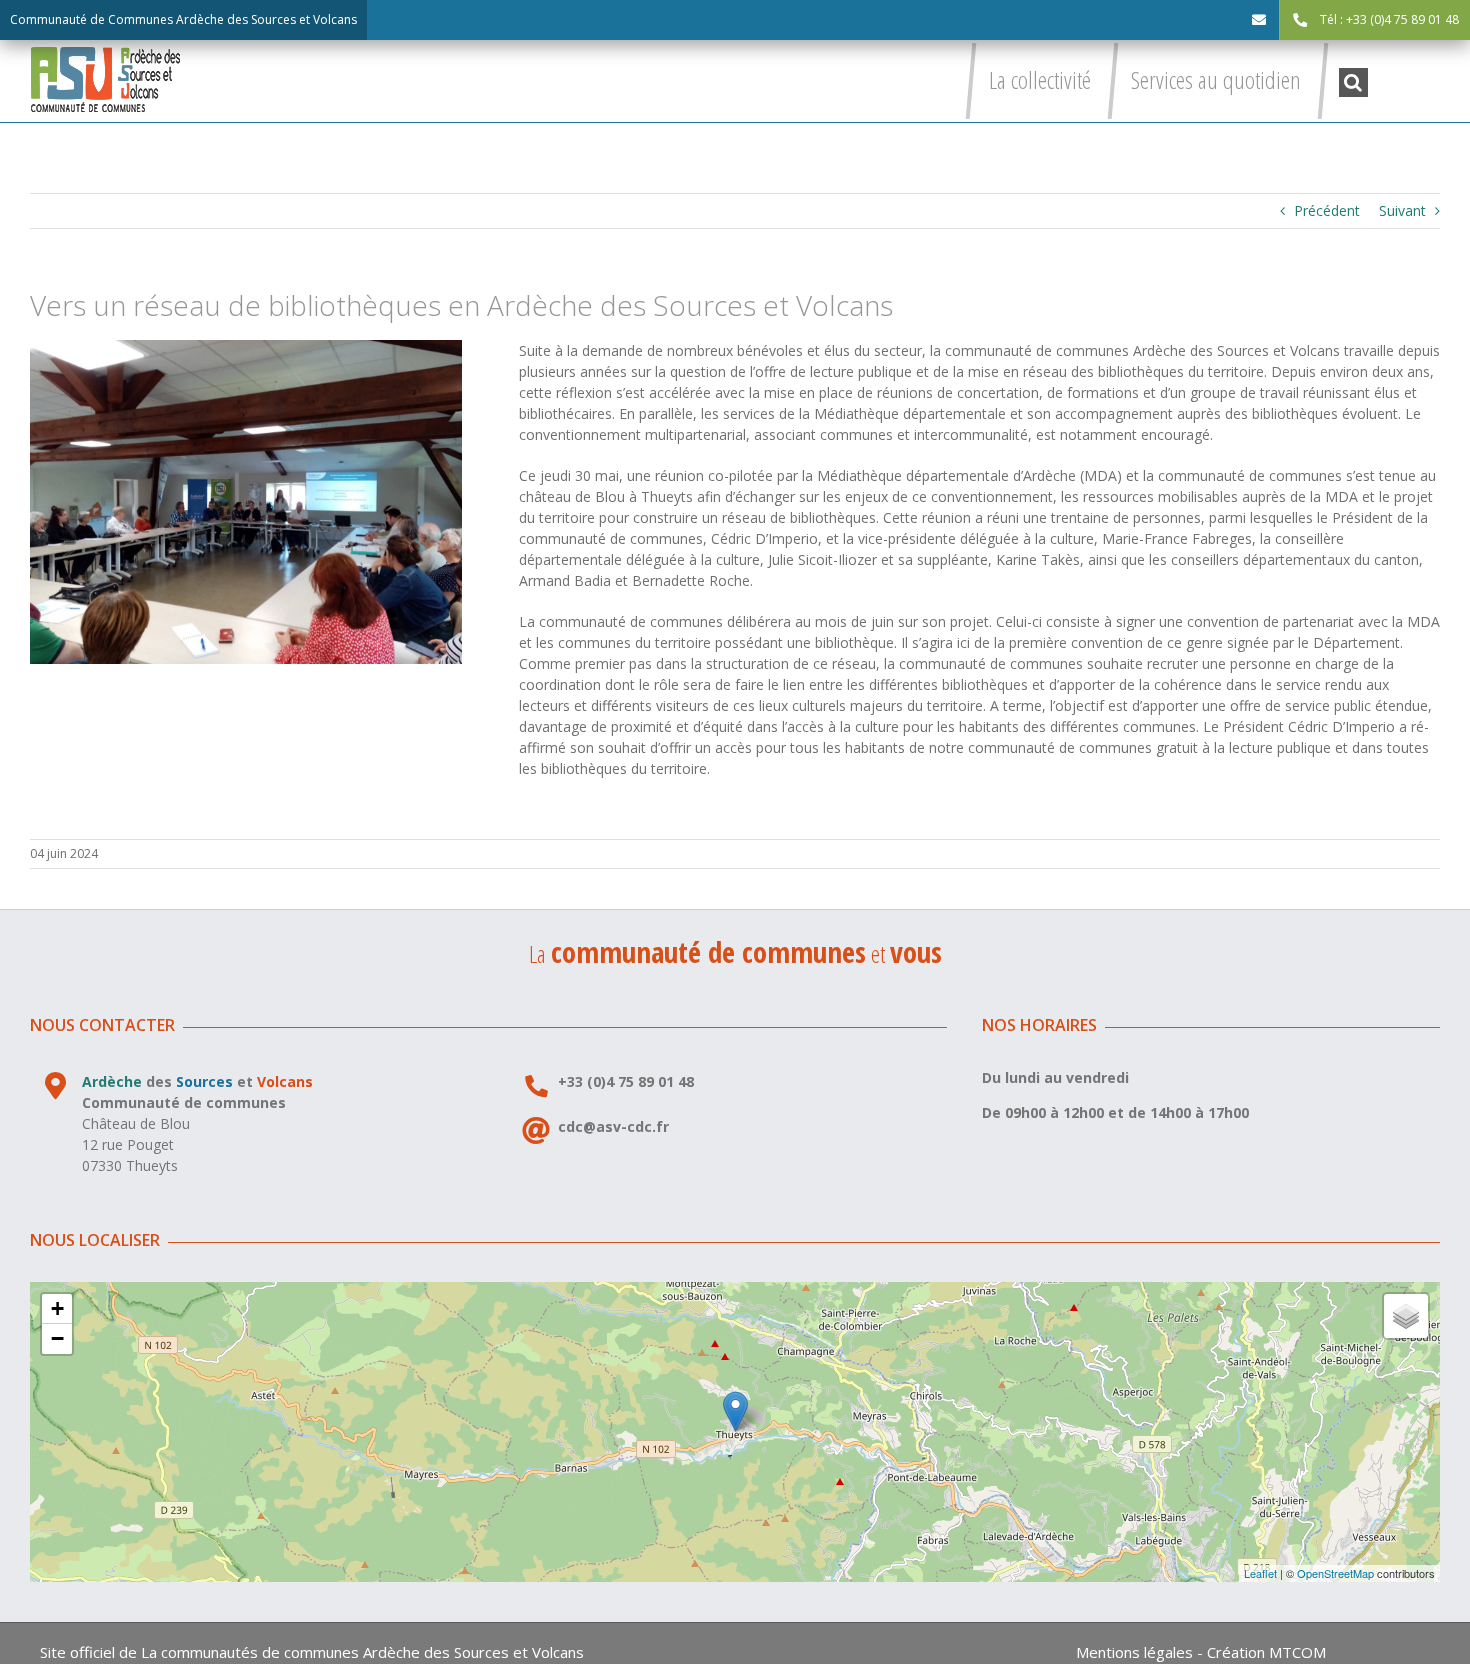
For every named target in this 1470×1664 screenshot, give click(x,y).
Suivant (1402, 210)
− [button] (57, 1338)
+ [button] (57, 1308)
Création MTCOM (1266, 1652)
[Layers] (1406, 1316)
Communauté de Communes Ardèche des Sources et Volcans (183, 19)
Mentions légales (1134, 1652)
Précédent (1327, 210)
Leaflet (1260, 1573)
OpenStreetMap (1335, 1573)
